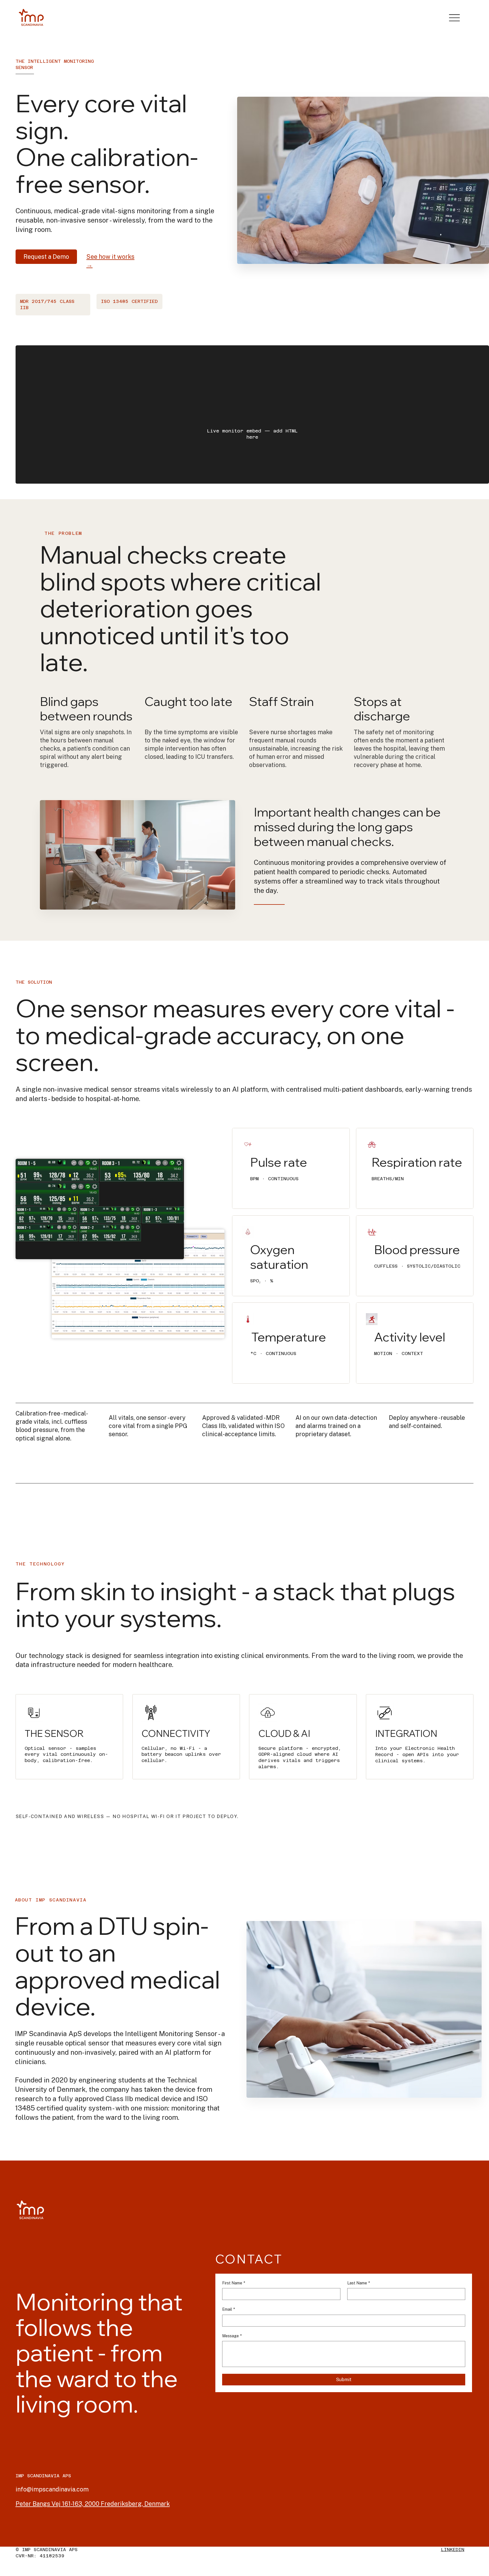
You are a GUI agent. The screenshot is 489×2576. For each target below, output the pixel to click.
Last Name (359, 2283)
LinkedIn (453, 2550)
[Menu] (454, 18)
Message (232, 2336)
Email (229, 2309)
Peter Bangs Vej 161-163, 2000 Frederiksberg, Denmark (93, 2504)
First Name (234, 2283)
